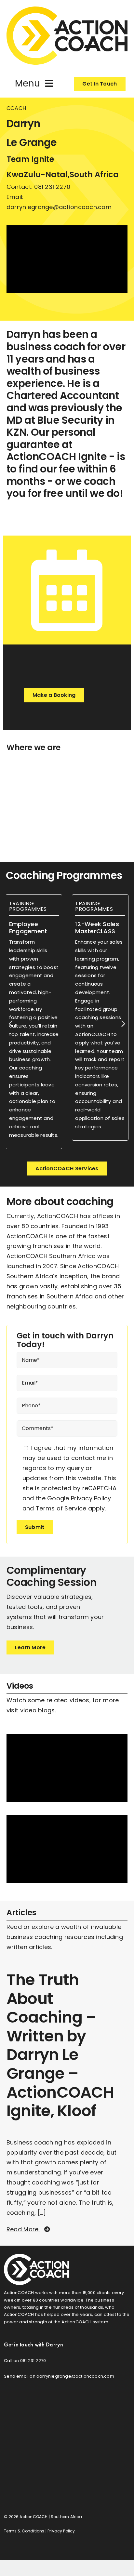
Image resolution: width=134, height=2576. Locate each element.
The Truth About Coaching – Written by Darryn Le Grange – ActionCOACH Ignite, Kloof (60, 2045)
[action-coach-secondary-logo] (36, 2257)
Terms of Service (61, 1508)
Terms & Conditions (24, 2531)
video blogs (38, 1710)
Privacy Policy (91, 1498)
